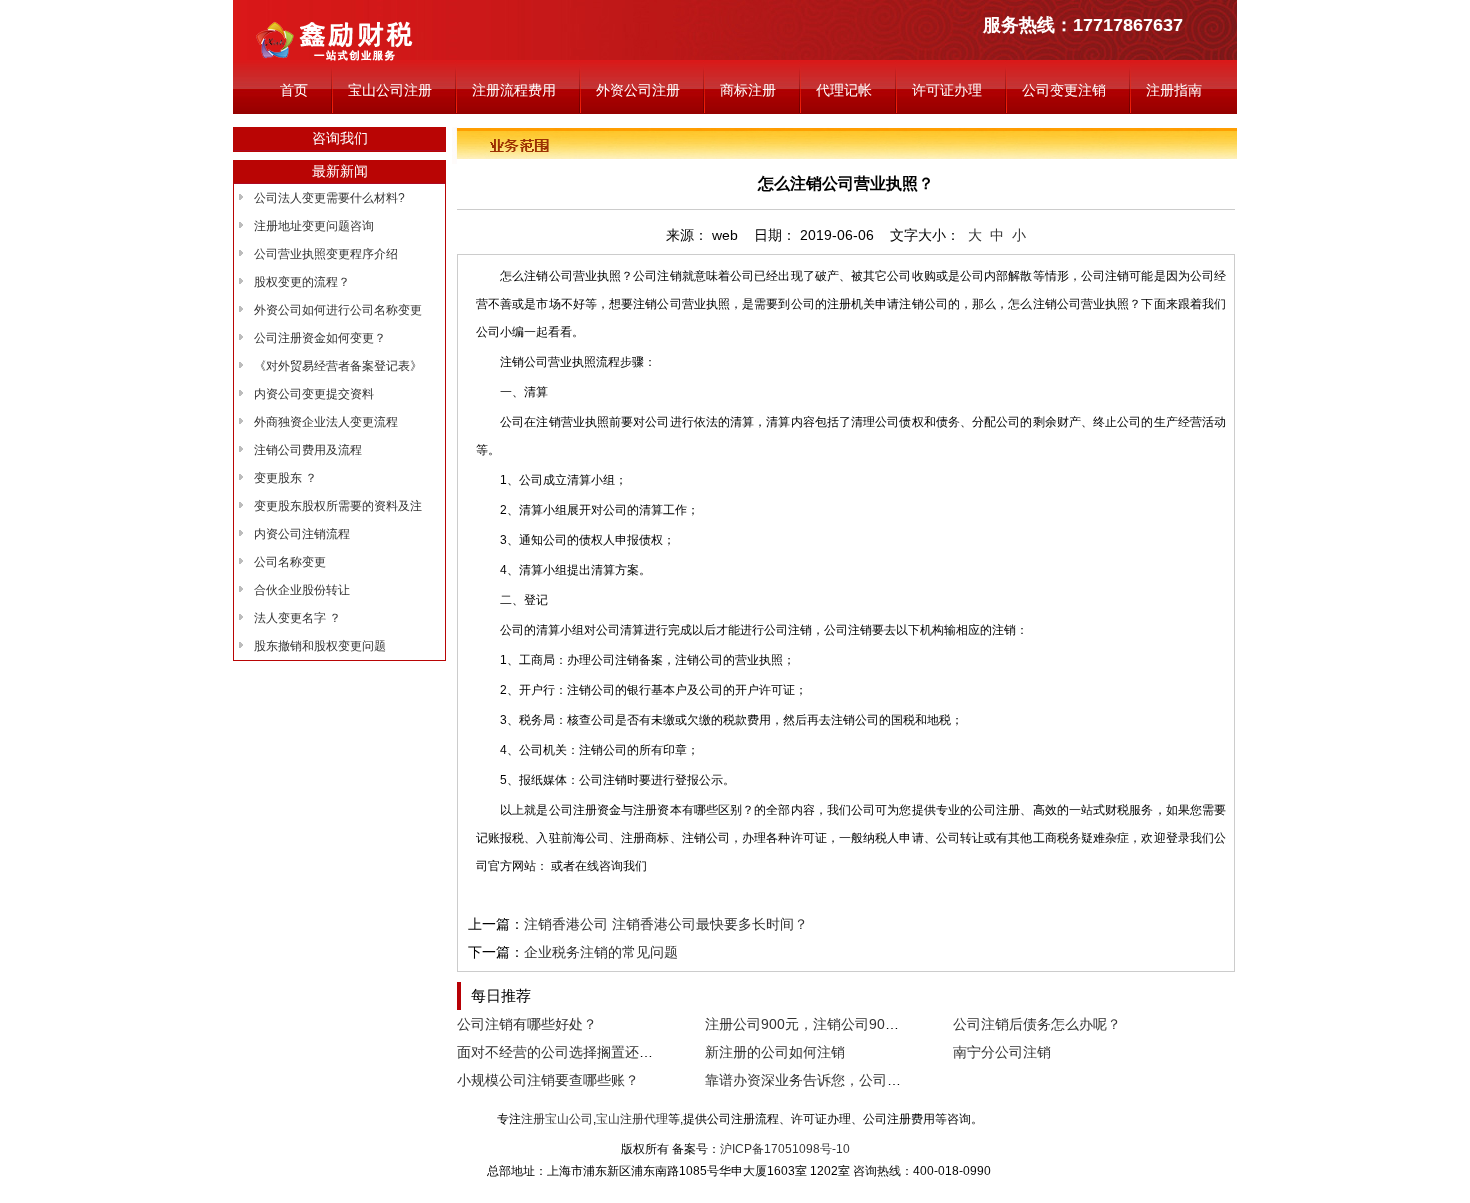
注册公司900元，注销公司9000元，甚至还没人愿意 (866, 1024)
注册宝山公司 (557, 1119)
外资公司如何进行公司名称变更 (338, 310)
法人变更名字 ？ (297, 618)
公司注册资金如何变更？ (320, 338)
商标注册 (748, 90)
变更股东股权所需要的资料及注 (338, 506)
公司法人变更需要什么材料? (329, 198)
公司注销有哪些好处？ (527, 1024)
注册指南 (1174, 90)
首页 (294, 90)
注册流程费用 (514, 90)
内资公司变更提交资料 (314, 394)
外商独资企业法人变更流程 (326, 422)
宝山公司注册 (390, 90)
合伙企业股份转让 (302, 590)
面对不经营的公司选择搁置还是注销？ (576, 1052)
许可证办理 (947, 90)
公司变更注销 (1064, 90)
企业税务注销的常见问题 (601, 952)
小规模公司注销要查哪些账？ (548, 1080)
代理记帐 (844, 90)
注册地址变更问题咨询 (314, 226)
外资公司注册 (638, 90)
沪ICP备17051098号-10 (785, 1149)
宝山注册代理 (632, 1119)
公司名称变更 (290, 562)
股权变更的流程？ (302, 282)
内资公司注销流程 (302, 534)
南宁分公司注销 (1002, 1052)
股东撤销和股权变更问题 (320, 646)
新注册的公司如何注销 (775, 1052)
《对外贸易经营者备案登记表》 (338, 366)
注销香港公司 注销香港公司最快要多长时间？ (666, 924)
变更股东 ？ (285, 478)
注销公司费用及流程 (308, 450)
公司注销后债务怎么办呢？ (1037, 1024)
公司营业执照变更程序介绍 (326, 254)
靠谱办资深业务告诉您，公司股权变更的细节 (845, 1080)
